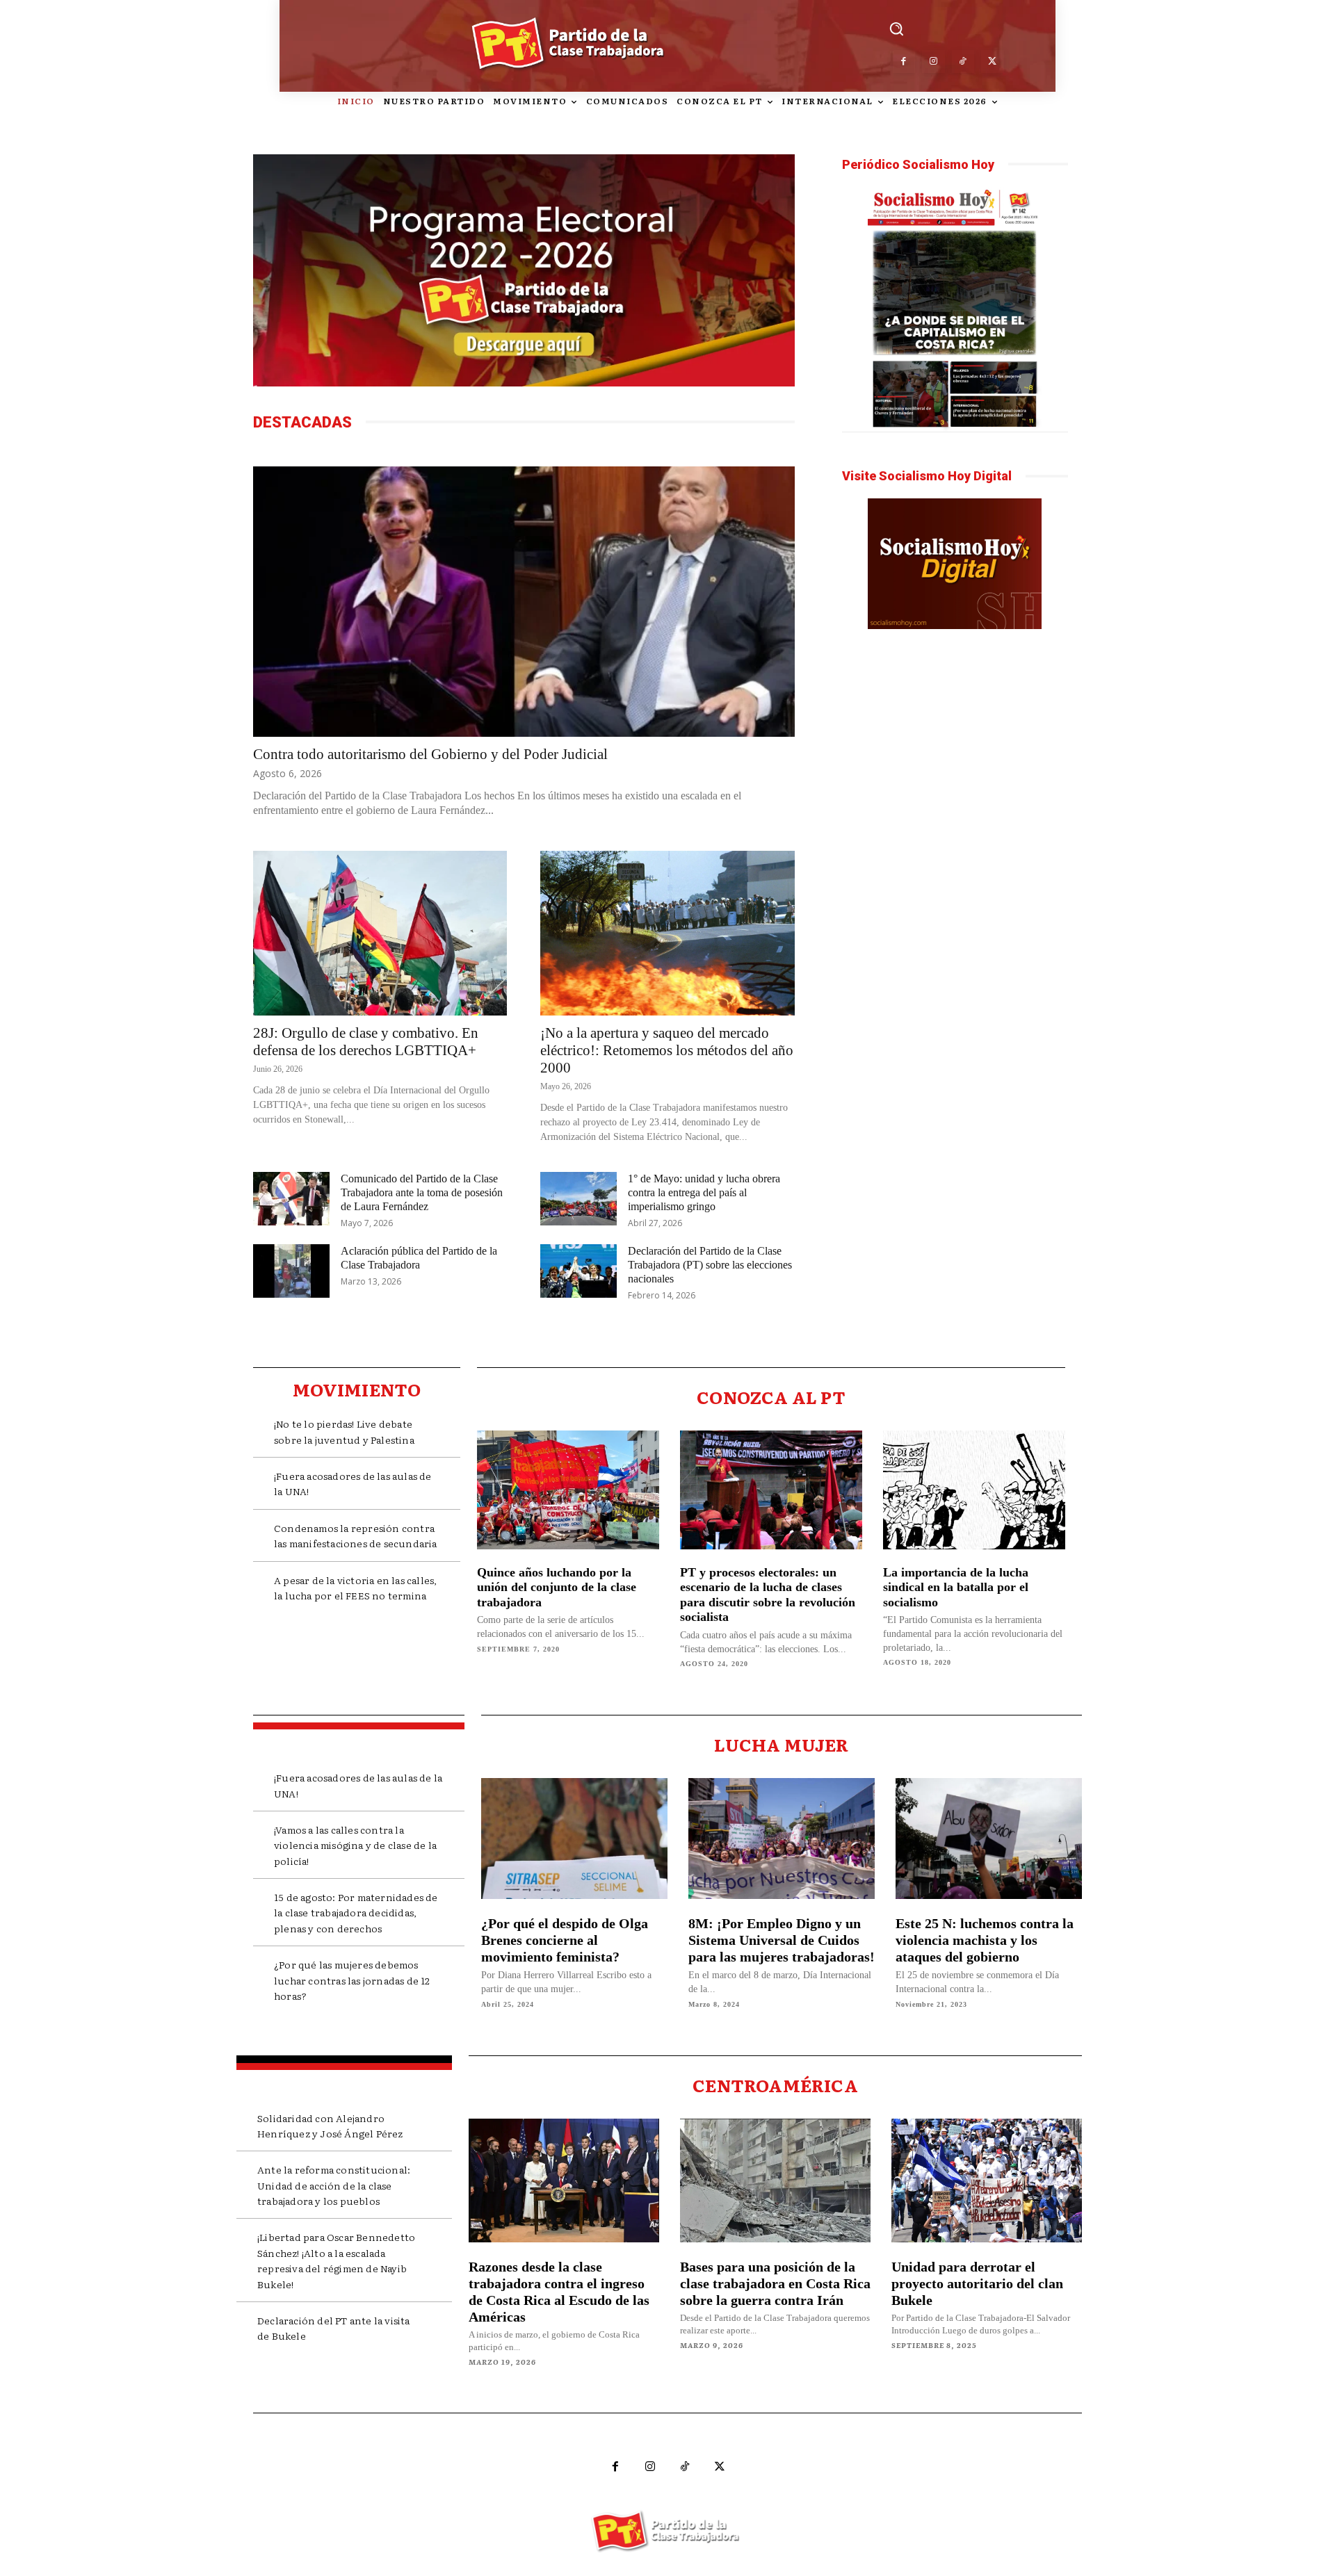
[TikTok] (963, 62)
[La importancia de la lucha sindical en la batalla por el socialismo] (974, 1490)
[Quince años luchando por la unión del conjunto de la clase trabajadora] (568, 1490)
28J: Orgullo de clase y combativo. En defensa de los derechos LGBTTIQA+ (366, 1042)
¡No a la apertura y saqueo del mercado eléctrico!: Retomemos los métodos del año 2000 (667, 1050)
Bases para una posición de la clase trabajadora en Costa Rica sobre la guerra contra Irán (775, 2283)
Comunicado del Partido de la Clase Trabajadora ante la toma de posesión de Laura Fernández (422, 1192)
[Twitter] (993, 62)
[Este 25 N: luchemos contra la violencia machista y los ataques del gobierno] (989, 1839)
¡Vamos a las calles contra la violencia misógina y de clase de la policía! (355, 1845)
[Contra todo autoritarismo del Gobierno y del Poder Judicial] (524, 602)
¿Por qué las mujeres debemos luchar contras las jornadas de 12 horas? (352, 1980)
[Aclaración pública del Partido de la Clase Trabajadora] (291, 1271)
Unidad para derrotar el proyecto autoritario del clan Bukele (977, 2283)
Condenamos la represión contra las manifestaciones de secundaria (356, 1535)
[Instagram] (933, 62)
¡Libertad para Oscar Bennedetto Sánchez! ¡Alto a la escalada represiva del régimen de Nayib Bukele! (336, 2260)
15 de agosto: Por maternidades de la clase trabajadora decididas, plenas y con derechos (356, 1913)
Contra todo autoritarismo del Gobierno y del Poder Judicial (430, 754)
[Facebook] (904, 62)
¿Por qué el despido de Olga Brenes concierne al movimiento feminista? (565, 1940)
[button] (897, 28)
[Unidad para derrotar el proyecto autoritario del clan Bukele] (987, 2180)
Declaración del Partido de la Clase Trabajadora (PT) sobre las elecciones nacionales (710, 1265)
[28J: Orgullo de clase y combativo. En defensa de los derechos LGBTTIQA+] (380, 933)
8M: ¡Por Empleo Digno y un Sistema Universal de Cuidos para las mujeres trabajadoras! (782, 1940)
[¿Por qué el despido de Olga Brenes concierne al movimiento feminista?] (574, 1839)
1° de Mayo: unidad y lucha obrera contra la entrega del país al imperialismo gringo (704, 1192)
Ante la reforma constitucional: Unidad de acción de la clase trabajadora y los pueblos (334, 2185)
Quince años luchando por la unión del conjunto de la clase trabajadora (557, 1587)
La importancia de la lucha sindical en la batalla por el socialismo (956, 1587)
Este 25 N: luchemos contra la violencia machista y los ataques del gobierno (985, 1940)
